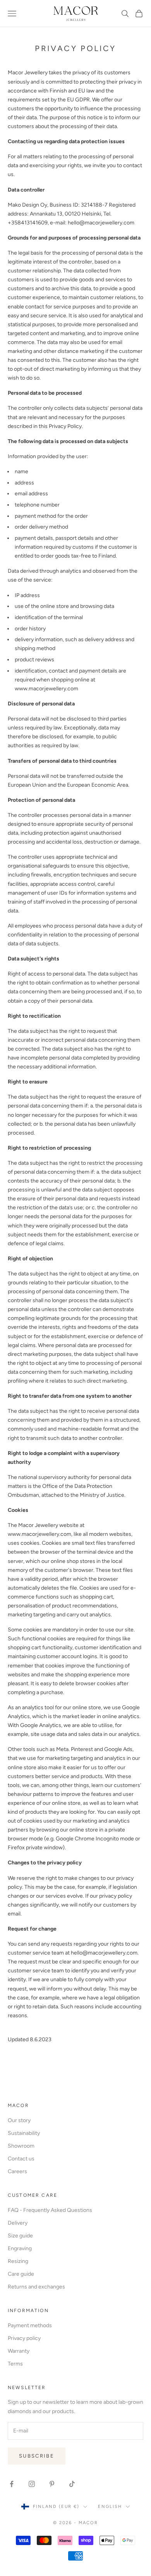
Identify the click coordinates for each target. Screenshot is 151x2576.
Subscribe (37, 2456)
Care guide (21, 2274)
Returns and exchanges (36, 2287)
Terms (15, 2364)
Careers (17, 2171)
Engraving (20, 2248)
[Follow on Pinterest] (52, 2484)
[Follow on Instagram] (32, 2484)
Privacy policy (24, 2338)
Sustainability (24, 2133)
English (110, 2507)
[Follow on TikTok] (72, 2484)
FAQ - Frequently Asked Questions (50, 2210)
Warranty (19, 2351)
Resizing (18, 2261)
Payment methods (30, 2325)
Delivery (18, 2223)
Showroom (21, 2146)
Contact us (21, 2159)
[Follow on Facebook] (12, 2484)
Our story (19, 2120)
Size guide (20, 2236)
